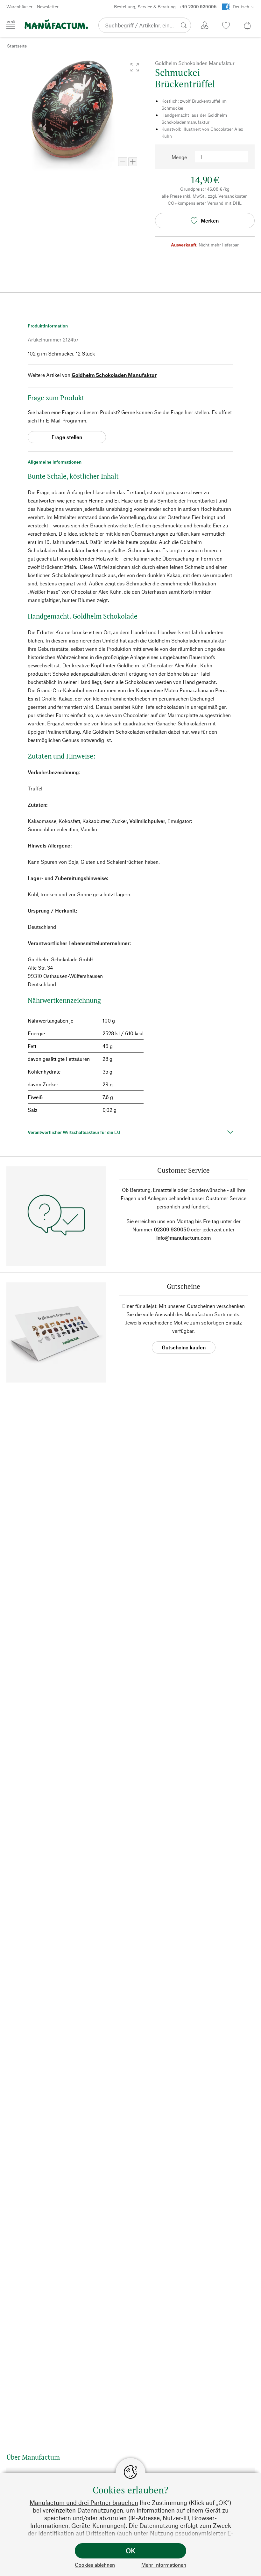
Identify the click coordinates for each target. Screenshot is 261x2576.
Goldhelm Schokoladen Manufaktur (114, 375)
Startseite (17, 46)
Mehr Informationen (164, 2565)
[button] (135, 67)
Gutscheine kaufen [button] (184, 1347)
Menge (179, 157)
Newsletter (48, 7)
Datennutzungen (100, 2510)
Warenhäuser (19, 7)
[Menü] (11, 25)
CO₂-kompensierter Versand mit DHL (205, 203)
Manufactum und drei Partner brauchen (84, 2503)
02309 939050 (172, 1229)
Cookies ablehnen (95, 2565)
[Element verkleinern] (123, 162)
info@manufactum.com (183, 1238)
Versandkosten (233, 196)
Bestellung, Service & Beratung (165, 7)
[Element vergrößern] (133, 162)
